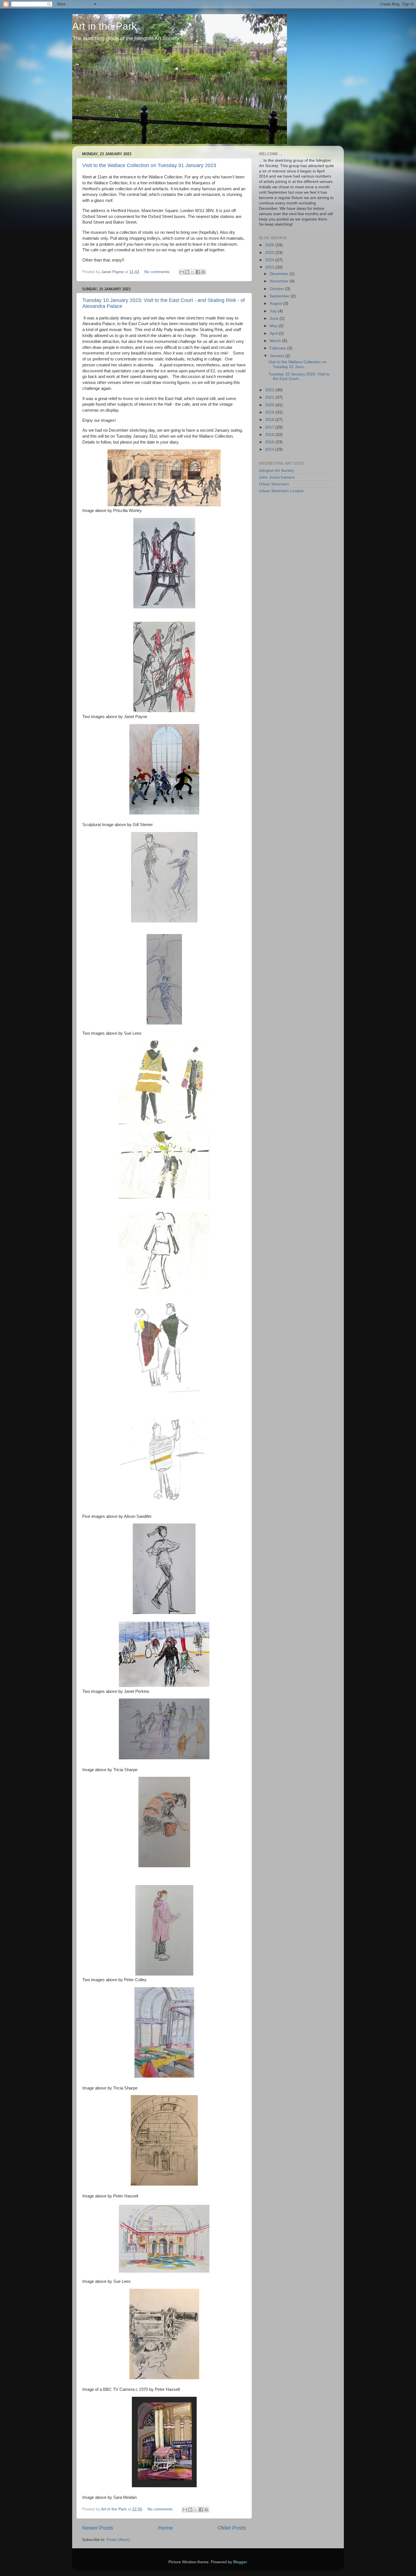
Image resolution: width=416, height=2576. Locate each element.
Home (166, 2528)
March (276, 341)
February (278, 348)
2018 (270, 420)
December (280, 274)
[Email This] (182, 272)
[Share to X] (192, 272)
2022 (270, 390)
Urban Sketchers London (281, 491)
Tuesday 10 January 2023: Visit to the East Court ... (299, 376)
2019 (270, 412)
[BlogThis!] (187, 272)
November (280, 281)
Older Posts (232, 2528)
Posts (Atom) (118, 2540)
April (274, 333)
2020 (270, 405)
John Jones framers (277, 477)
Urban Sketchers (274, 484)
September (280, 296)
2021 (270, 397)
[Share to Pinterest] (203, 272)
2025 (270, 253)
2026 (270, 245)
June (275, 318)
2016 (270, 435)
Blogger (240, 2562)
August (276, 303)
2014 (270, 449)
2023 (270, 267)
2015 (270, 442)
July (274, 311)
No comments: (158, 272)
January (277, 356)
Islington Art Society (276, 471)
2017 (270, 427)
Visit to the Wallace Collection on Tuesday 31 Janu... (298, 364)
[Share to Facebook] (198, 272)
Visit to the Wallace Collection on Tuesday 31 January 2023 (149, 165)
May (274, 326)
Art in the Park (104, 26)
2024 (270, 260)
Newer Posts (98, 2528)
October (277, 289)
